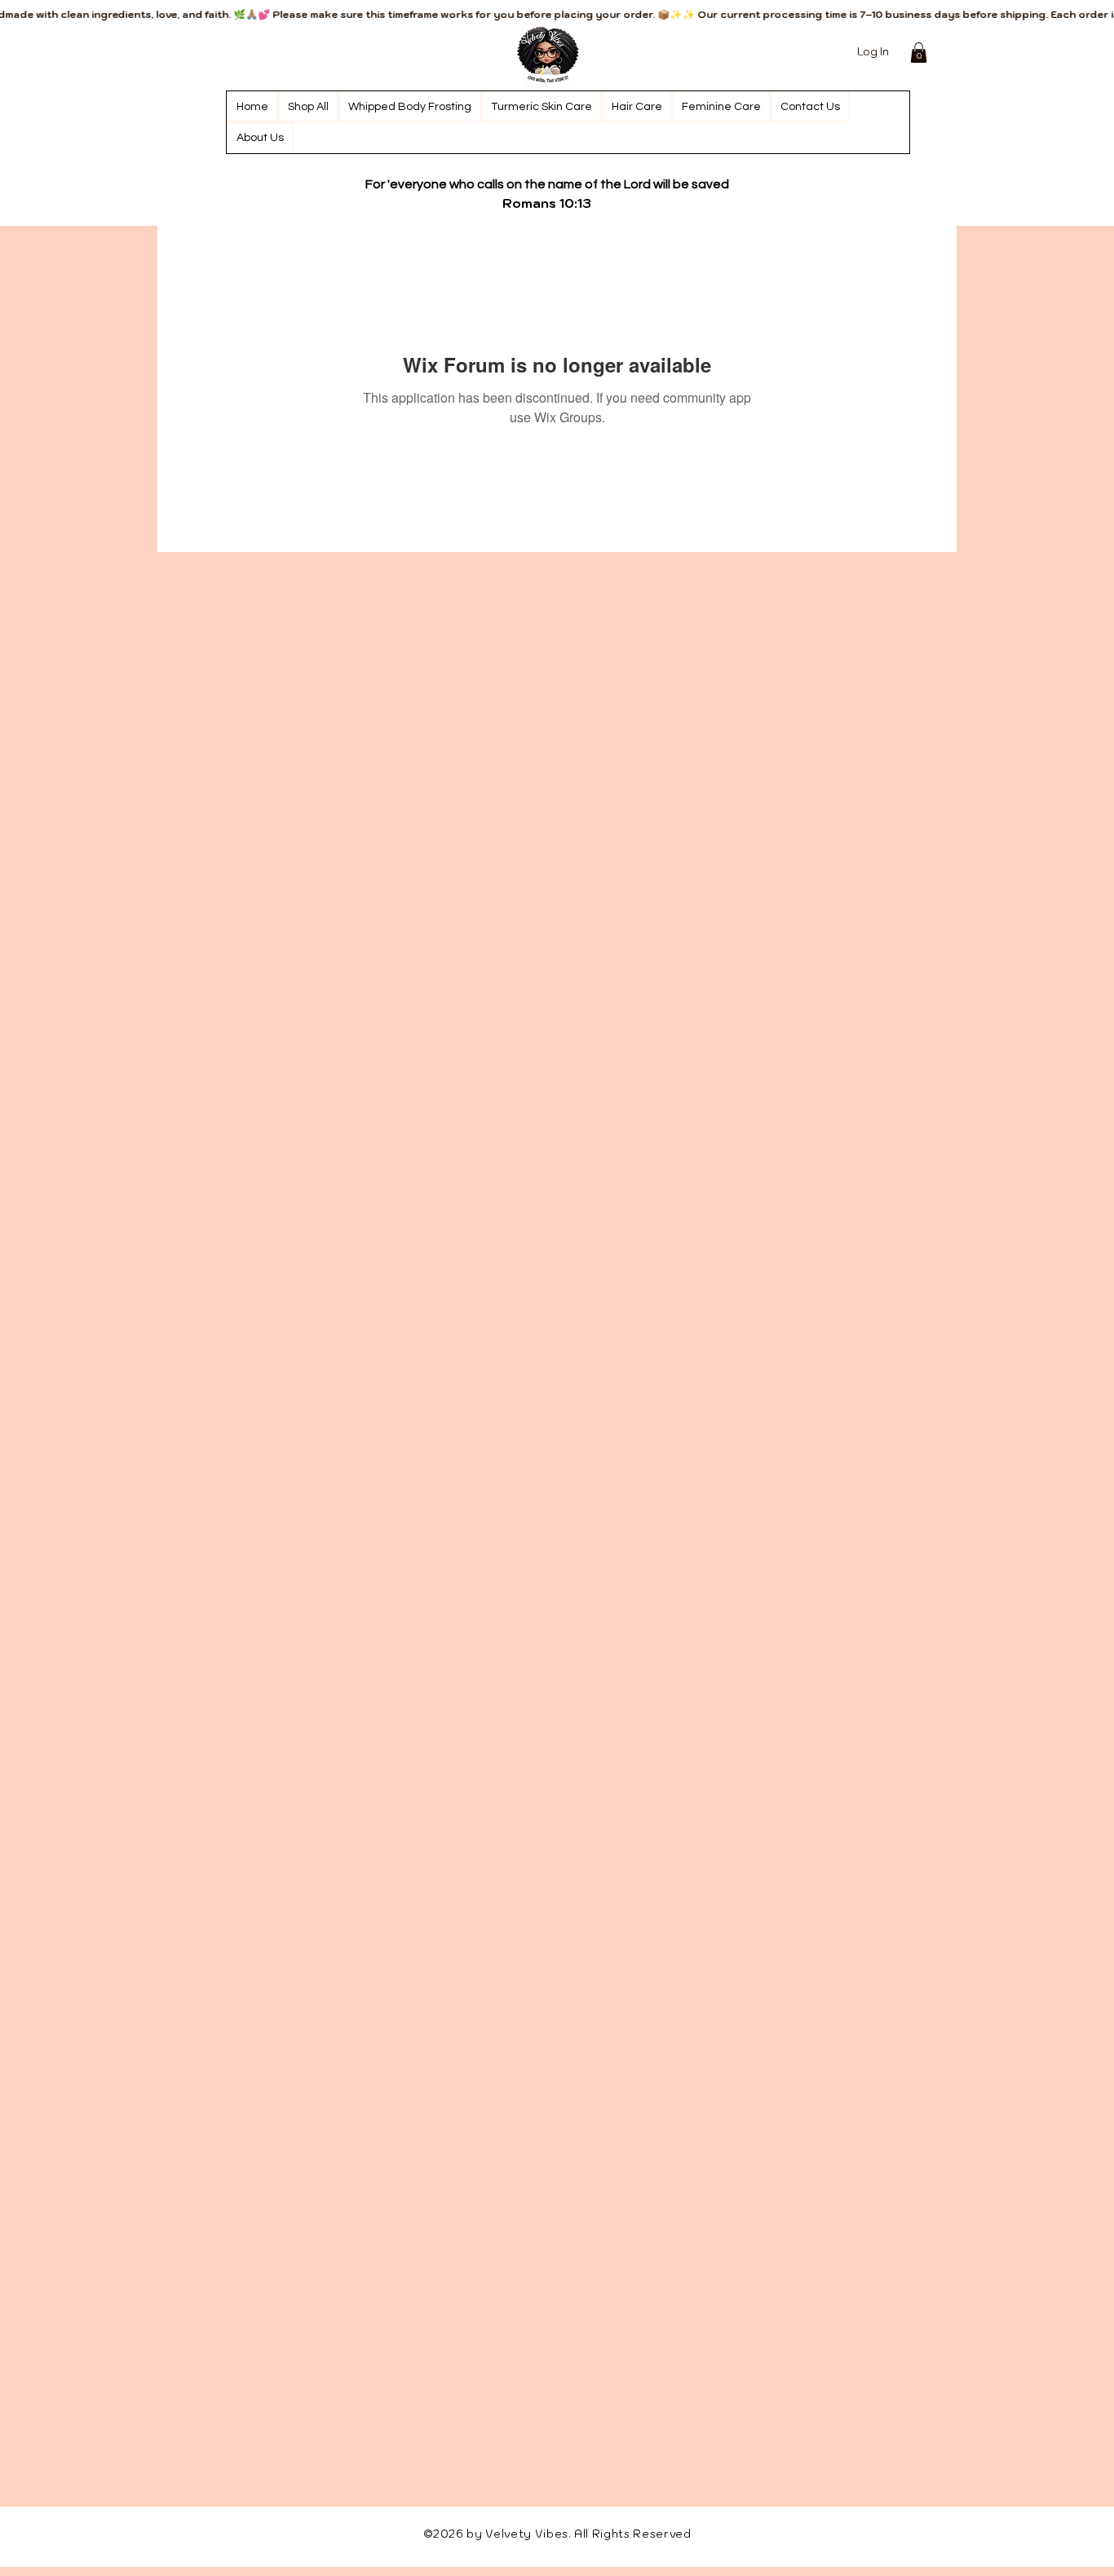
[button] (919, 53)
